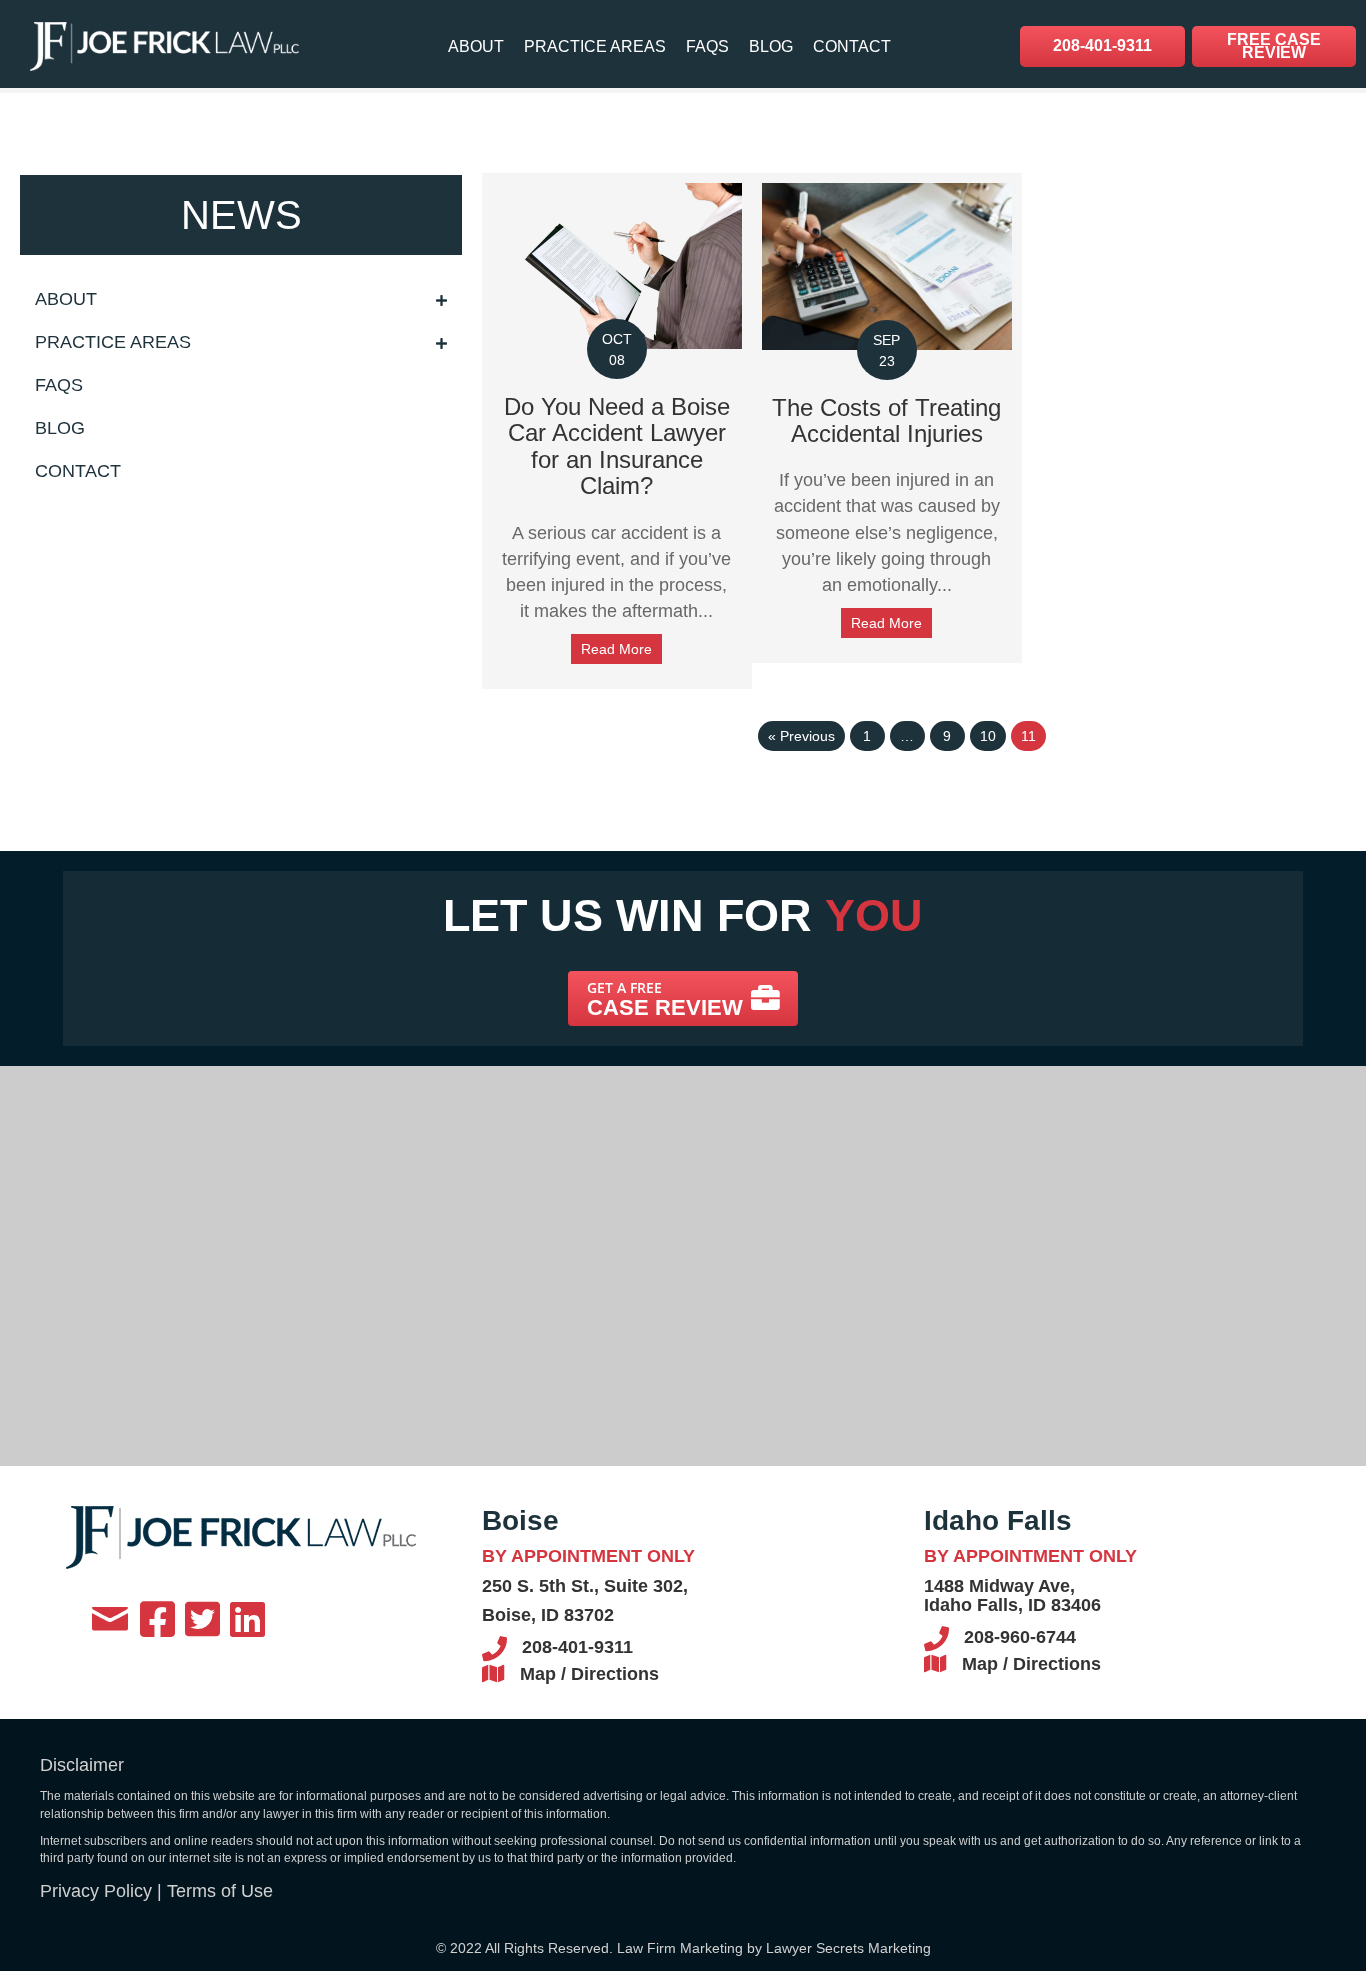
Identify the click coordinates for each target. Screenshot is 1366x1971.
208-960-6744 (1020, 1637)
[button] (683, 998)
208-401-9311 (577, 1647)
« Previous (801, 736)
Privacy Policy (96, 1891)
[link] (476, 46)
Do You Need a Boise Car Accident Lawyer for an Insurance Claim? (617, 446)
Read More (616, 649)
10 (988, 736)
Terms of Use (220, 1891)
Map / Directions (589, 1674)
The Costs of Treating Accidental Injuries (886, 420)
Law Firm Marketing (680, 1948)
